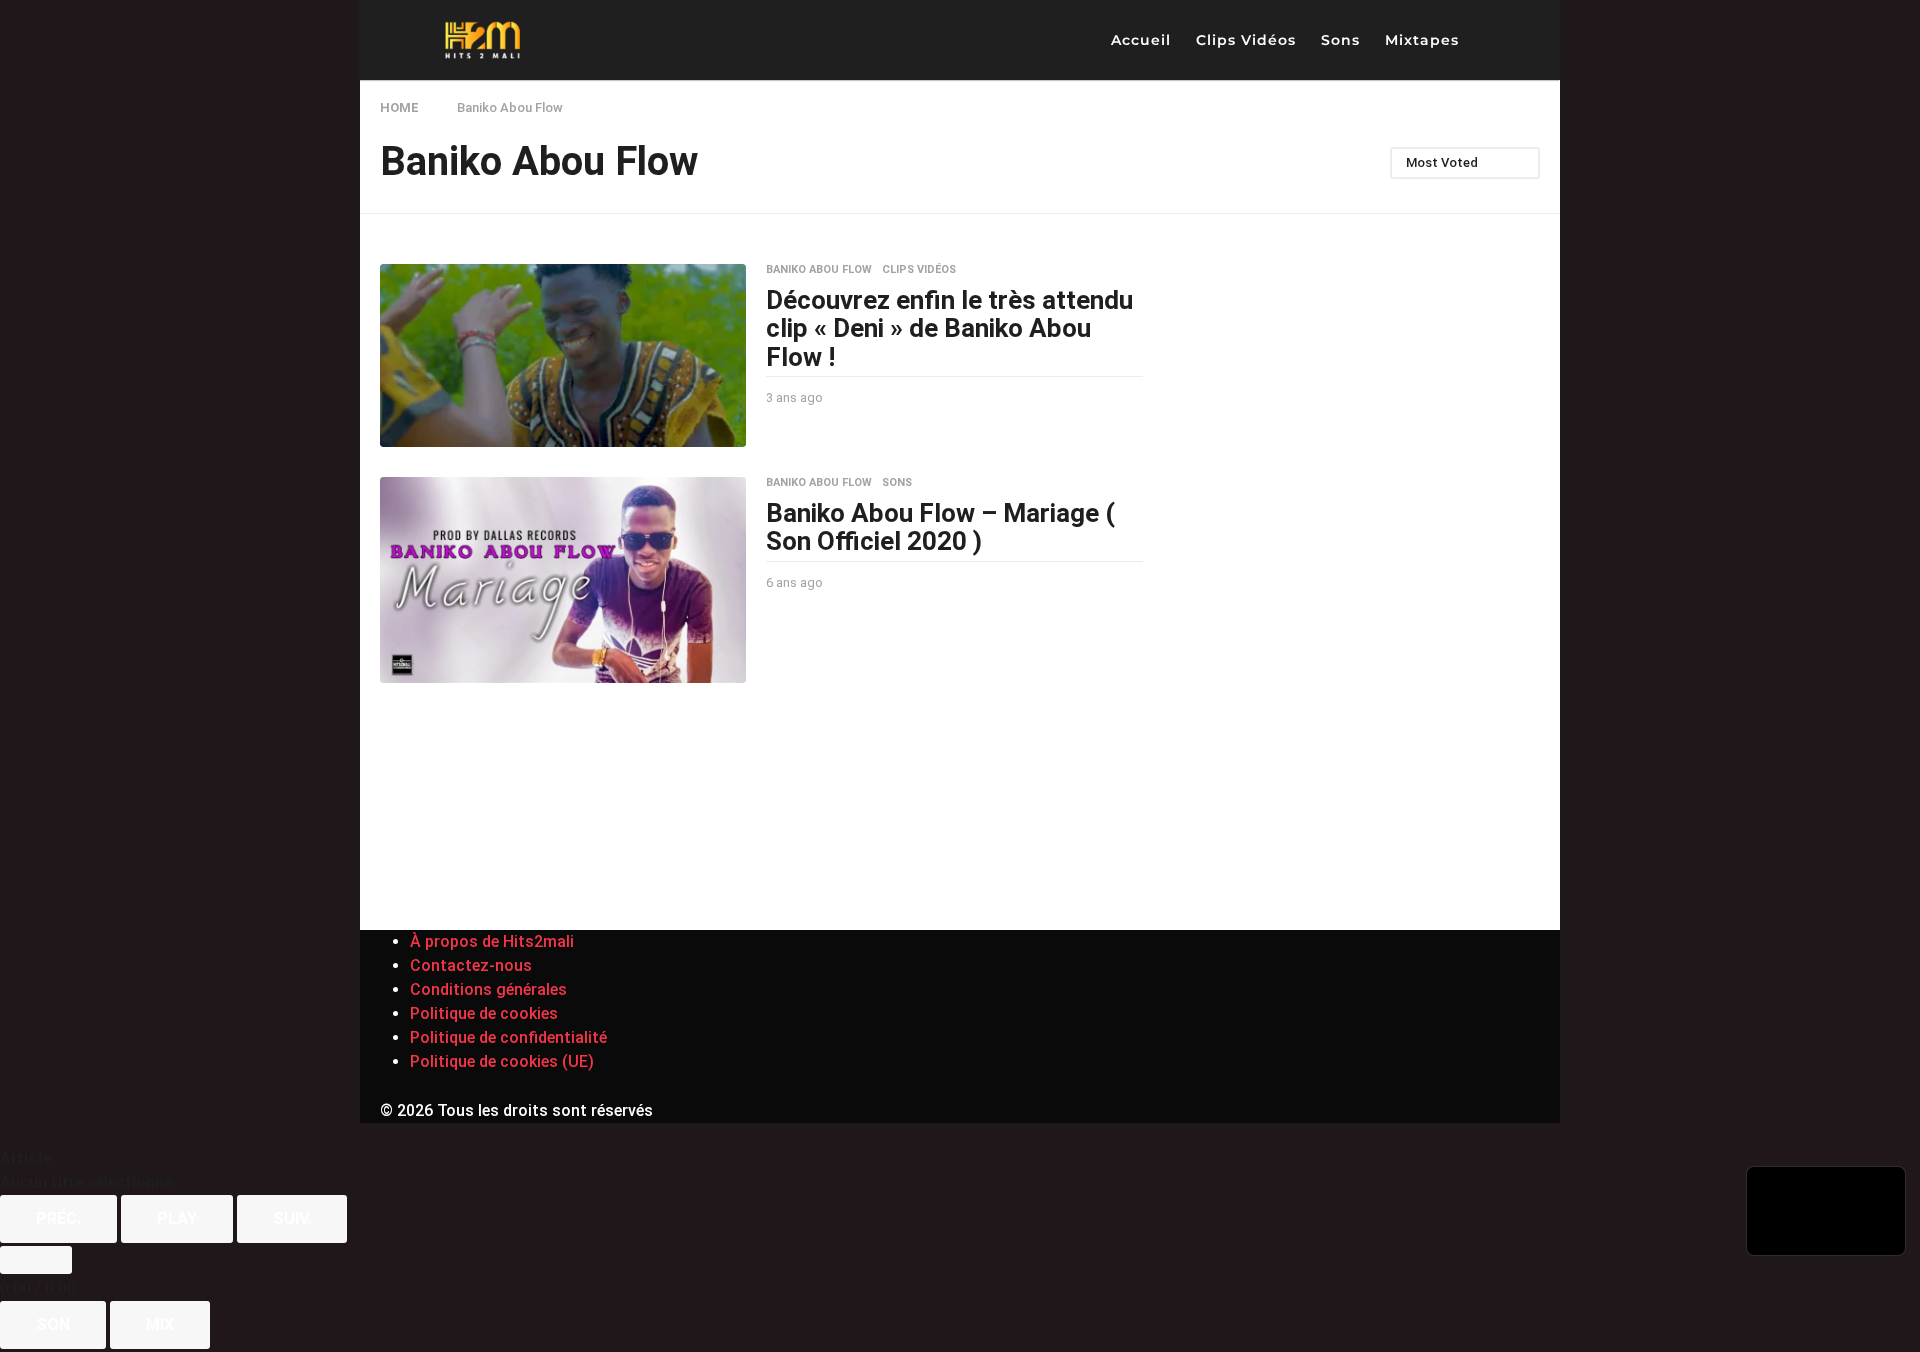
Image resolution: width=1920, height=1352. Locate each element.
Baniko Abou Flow (819, 270)
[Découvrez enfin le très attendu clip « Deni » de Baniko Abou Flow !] (563, 355)
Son (53, 1324)
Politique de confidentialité (508, 1037)
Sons (1340, 40)
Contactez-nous (471, 965)
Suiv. (292, 1218)
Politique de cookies (484, 1013)
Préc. (58, 1218)
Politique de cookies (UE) (502, 1061)
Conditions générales (488, 989)
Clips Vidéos (1246, 40)
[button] (1490, 40)
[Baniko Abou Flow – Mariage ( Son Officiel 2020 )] (563, 580)
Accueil (1141, 40)
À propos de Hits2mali (492, 941)
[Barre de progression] (36, 1260)
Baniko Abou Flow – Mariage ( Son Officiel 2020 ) (940, 527)
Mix (160, 1324)
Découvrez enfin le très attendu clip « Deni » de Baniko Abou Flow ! (949, 328)
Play (177, 1218)
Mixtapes (1422, 40)
